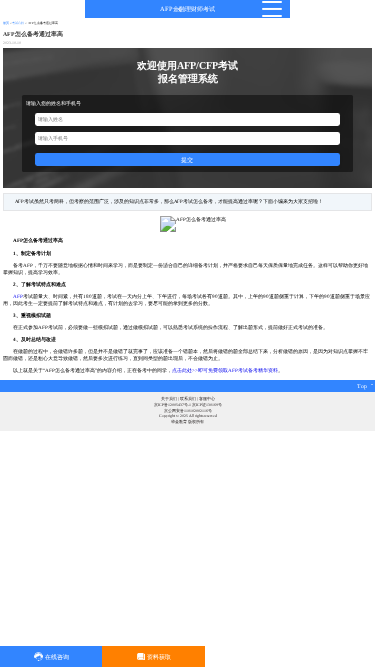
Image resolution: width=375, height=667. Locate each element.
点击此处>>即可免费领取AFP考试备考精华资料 (225, 370)
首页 (6, 23)
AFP (18, 296)
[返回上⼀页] (179, 9)
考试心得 (18, 23)
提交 (187, 159)
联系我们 (188, 399)
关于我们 (169, 399)
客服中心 (207, 399)
